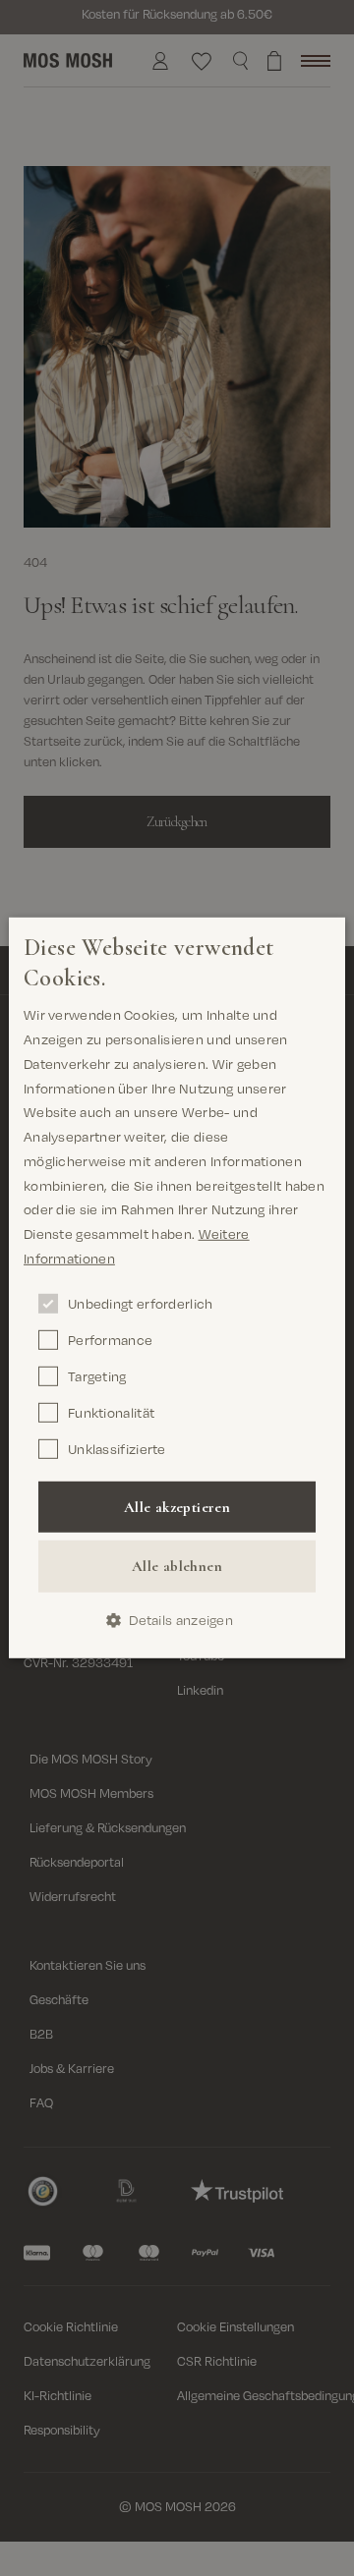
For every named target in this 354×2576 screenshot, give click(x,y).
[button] (177, 1620)
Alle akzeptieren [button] (177, 1506)
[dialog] (177, 1288)
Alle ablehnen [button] (177, 1566)
